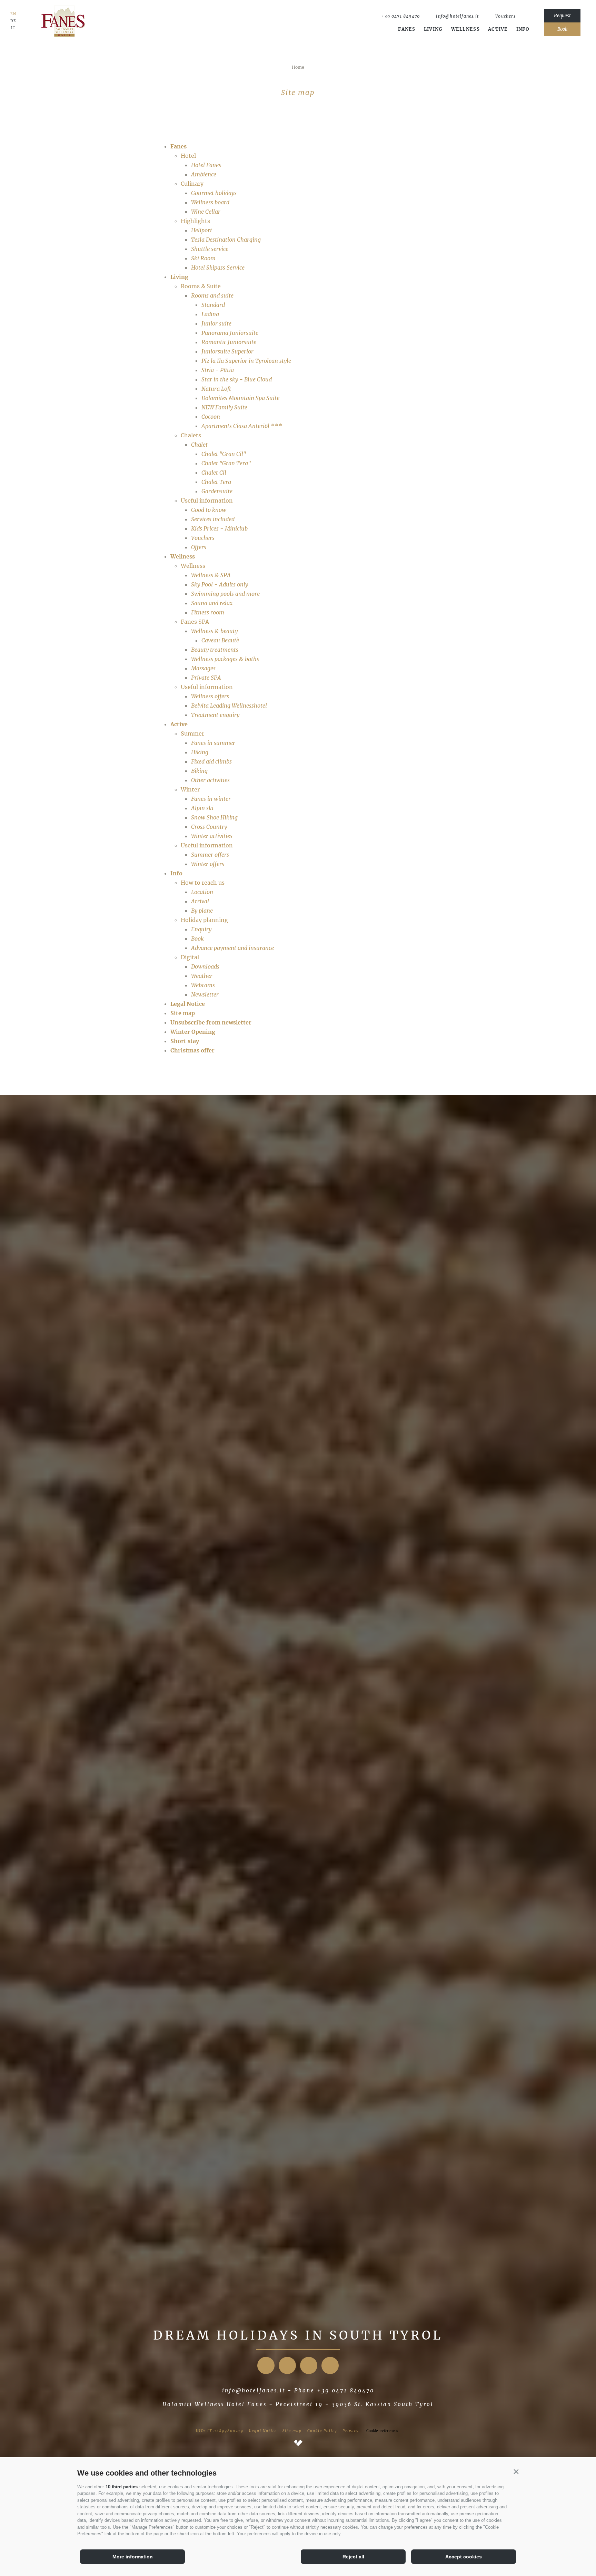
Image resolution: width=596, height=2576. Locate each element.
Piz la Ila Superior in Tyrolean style (246, 361)
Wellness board (210, 202)
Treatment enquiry (215, 715)
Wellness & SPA (211, 575)
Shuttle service (210, 249)
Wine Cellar (206, 212)
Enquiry (201, 929)
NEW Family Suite (224, 407)
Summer (192, 733)
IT (13, 28)
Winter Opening (193, 1032)
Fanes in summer (213, 743)
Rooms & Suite (201, 286)
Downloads (205, 966)
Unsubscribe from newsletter (211, 1022)
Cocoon (211, 417)
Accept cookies (464, 2557)
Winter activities (212, 836)
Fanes (407, 29)
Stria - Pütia (218, 370)
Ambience (204, 174)
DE (13, 21)
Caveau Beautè (220, 640)
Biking (199, 771)
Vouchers (203, 538)
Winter (190, 789)
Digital (190, 957)
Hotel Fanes (206, 165)
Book (197, 939)
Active (498, 29)
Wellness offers (210, 696)
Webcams (203, 985)
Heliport (202, 230)
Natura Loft (216, 389)
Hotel (188, 156)
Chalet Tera (216, 482)
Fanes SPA (195, 622)
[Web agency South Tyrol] (298, 2443)
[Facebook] (266, 2365)
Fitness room (208, 612)
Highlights (195, 221)
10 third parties (122, 2487)
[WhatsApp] (526, 16)
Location (202, 892)
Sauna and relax (212, 603)
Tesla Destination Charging (226, 240)
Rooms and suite (212, 295)
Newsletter (205, 994)
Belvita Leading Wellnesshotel (229, 706)
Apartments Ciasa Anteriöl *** (242, 426)
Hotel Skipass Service (218, 268)
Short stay (185, 1041)
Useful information (207, 500)
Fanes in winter (211, 799)
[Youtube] (309, 2365)
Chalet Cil (214, 473)
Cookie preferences (382, 2431)
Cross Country (209, 827)
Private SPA (206, 678)
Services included (213, 519)
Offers (199, 547)
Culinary (192, 184)
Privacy (351, 2431)
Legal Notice (188, 1004)
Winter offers (208, 864)
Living (433, 29)
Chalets (191, 435)
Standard (213, 305)
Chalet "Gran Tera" (226, 463)
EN (13, 14)
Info (523, 29)
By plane (202, 911)
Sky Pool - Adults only (220, 584)
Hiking (200, 752)
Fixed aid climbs (211, 761)
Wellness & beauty (214, 631)
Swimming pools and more (225, 594)
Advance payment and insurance (232, 948)
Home (298, 67)
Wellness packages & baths (225, 659)
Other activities (210, 780)
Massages (203, 668)
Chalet (199, 445)
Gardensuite (217, 491)
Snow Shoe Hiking (214, 817)
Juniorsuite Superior (227, 351)
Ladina (210, 314)
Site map (183, 1013)
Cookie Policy (322, 2431)
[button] (516, 2471)
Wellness (465, 29)
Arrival (200, 901)
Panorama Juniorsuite (230, 333)
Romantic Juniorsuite (229, 342)
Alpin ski (202, 808)
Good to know (209, 510)
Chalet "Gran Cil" (224, 454)
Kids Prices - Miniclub (219, 528)
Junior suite (216, 323)
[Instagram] (287, 2365)
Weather (202, 976)
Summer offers (210, 855)
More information (133, 2557)
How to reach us (203, 883)
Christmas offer (192, 1050)
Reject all (353, 2557)
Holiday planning (204, 920)
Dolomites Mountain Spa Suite (240, 398)
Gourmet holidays (214, 193)
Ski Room (203, 258)
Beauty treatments (215, 650)
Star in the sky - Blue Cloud (237, 379)
